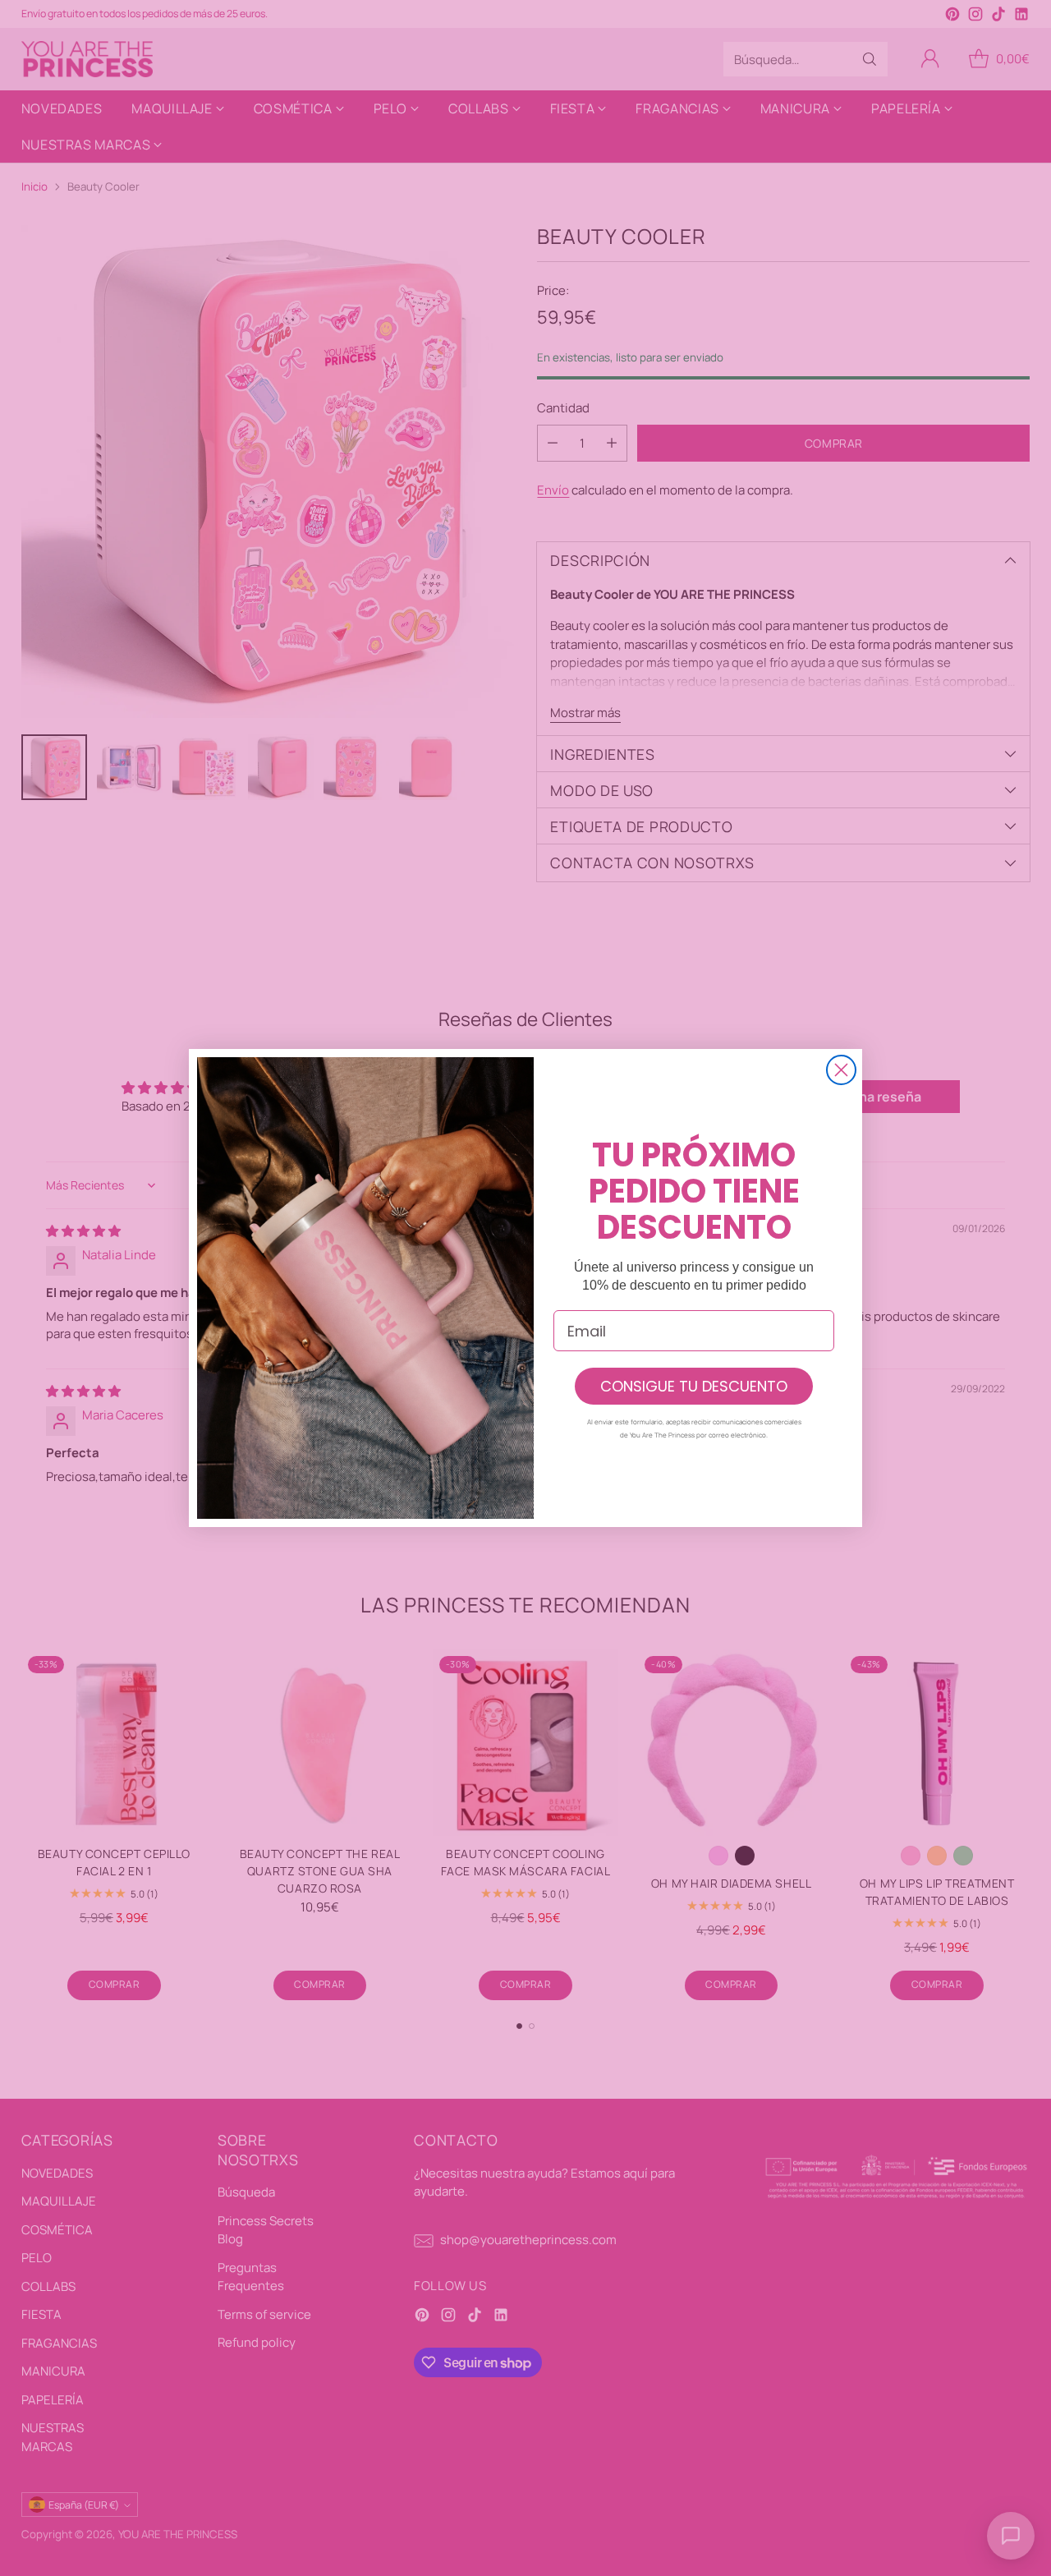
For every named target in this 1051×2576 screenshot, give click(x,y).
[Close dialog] (841, 1070)
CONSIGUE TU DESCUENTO (694, 1386)
